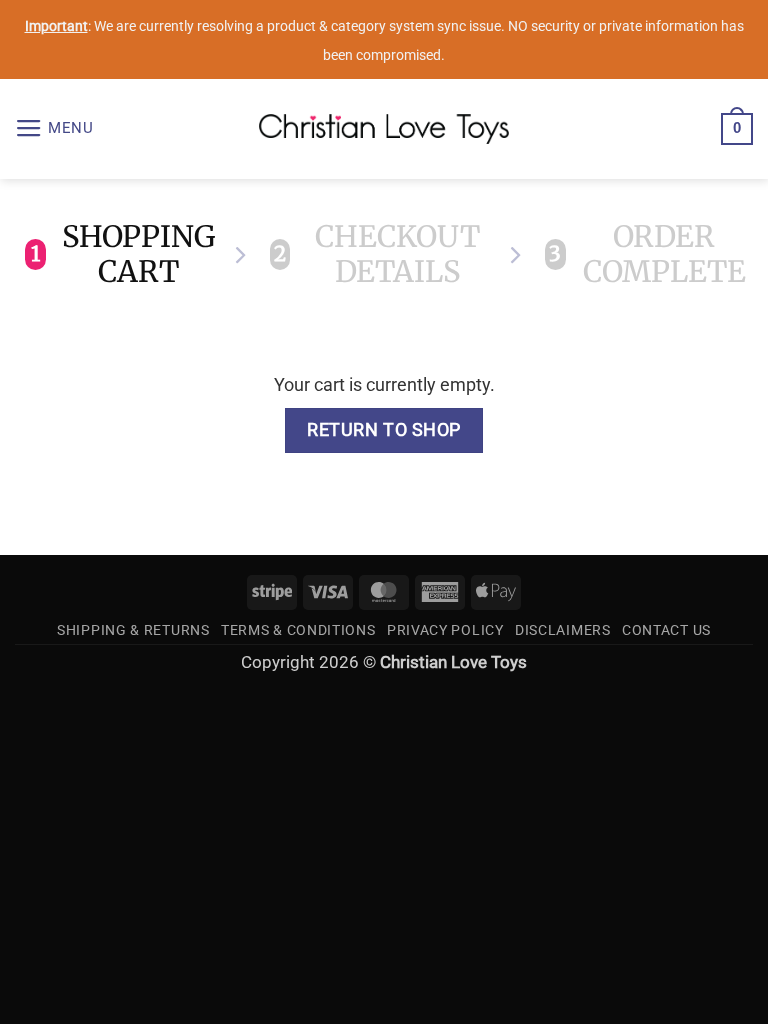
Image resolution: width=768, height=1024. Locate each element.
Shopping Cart (122, 254)
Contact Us (666, 630)
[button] (54, 129)
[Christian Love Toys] (384, 129)
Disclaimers (563, 630)
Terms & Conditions (298, 630)
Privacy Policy (445, 630)
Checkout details (377, 254)
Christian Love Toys (453, 662)
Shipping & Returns (133, 630)
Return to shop (384, 429)
